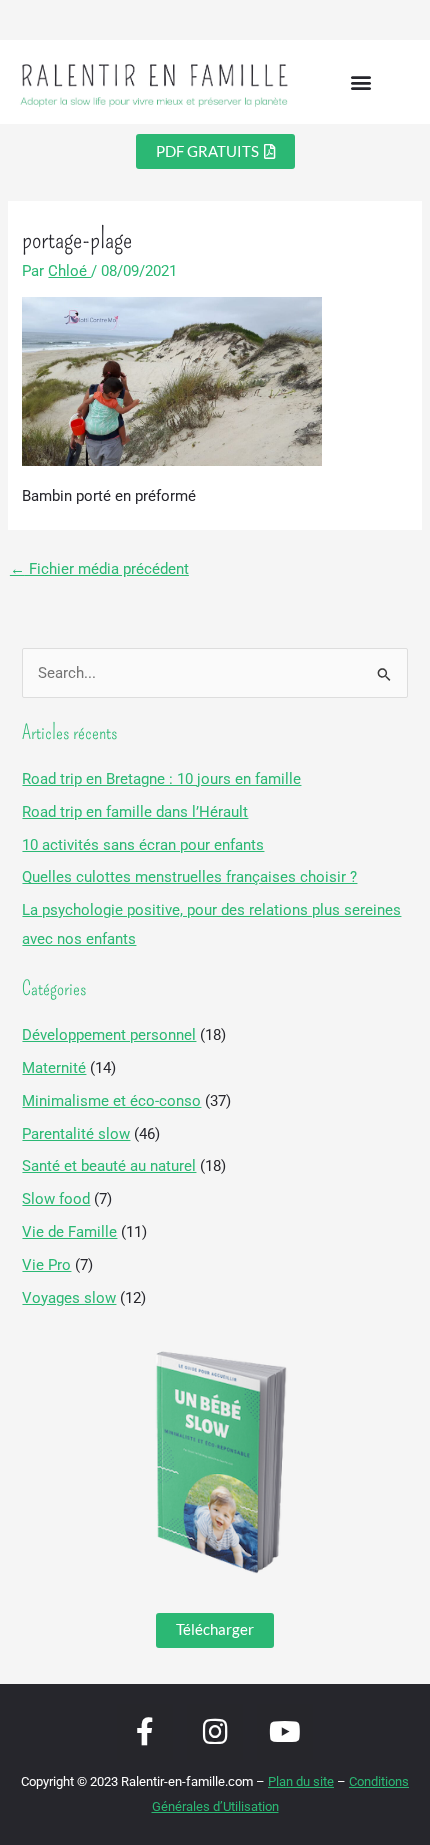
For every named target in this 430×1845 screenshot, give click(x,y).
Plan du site (301, 1781)
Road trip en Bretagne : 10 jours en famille (161, 779)
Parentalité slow (76, 1134)
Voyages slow (69, 1298)
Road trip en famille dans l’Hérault (135, 812)
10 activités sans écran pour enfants (143, 845)
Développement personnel (109, 1035)
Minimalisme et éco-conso (111, 1101)
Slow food (56, 1199)
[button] (360, 82)
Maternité (54, 1068)
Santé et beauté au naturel (109, 1166)
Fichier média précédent (99, 569)
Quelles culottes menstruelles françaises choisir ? (189, 877)
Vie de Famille (69, 1232)
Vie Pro (46, 1265)
